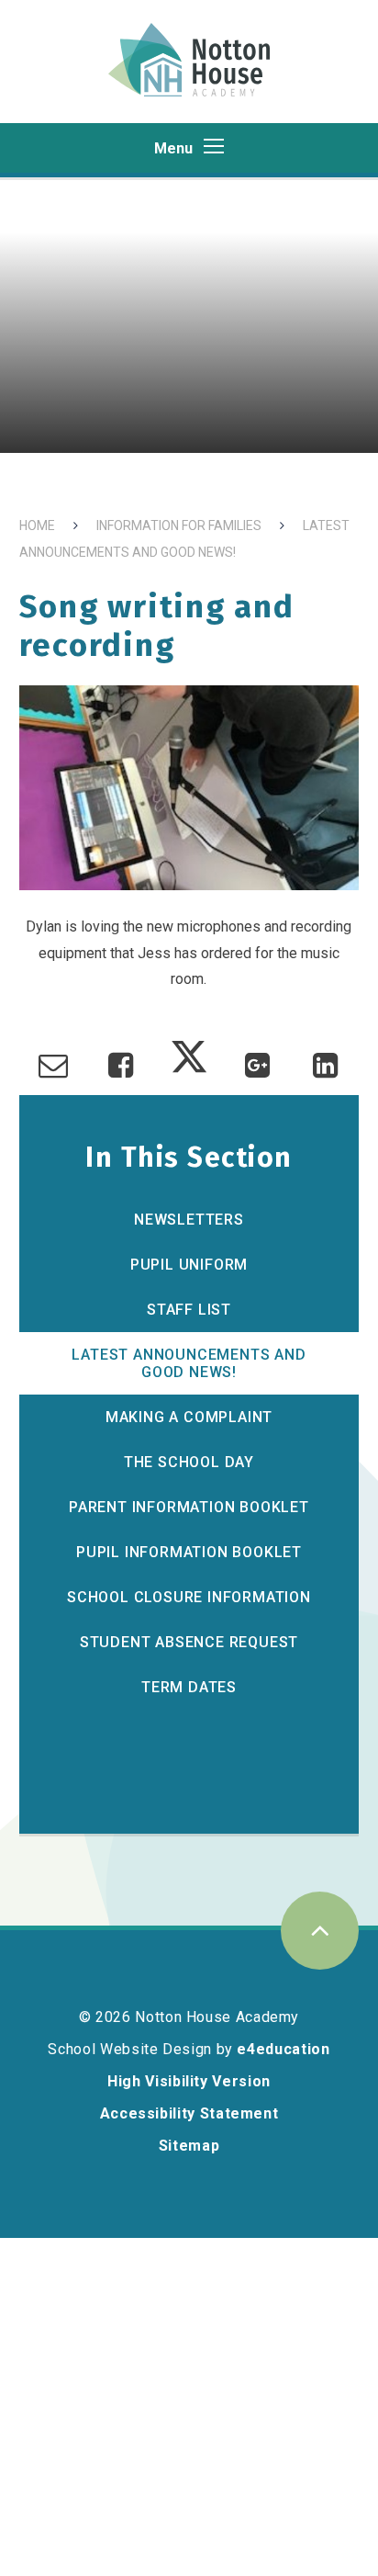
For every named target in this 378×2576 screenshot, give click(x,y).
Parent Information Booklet (189, 1507)
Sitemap (189, 2146)
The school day (189, 1462)
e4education (283, 2049)
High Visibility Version (189, 2081)
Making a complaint (189, 1417)
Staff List (189, 1310)
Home (37, 525)
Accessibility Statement (189, 2113)
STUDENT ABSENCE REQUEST (189, 1642)
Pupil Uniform (189, 1265)
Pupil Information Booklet (189, 1552)
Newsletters (189, 1220)
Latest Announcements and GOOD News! (189, 1363)
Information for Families (179, 525)
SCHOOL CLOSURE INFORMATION (189, 1597)
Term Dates (189, 1687)
